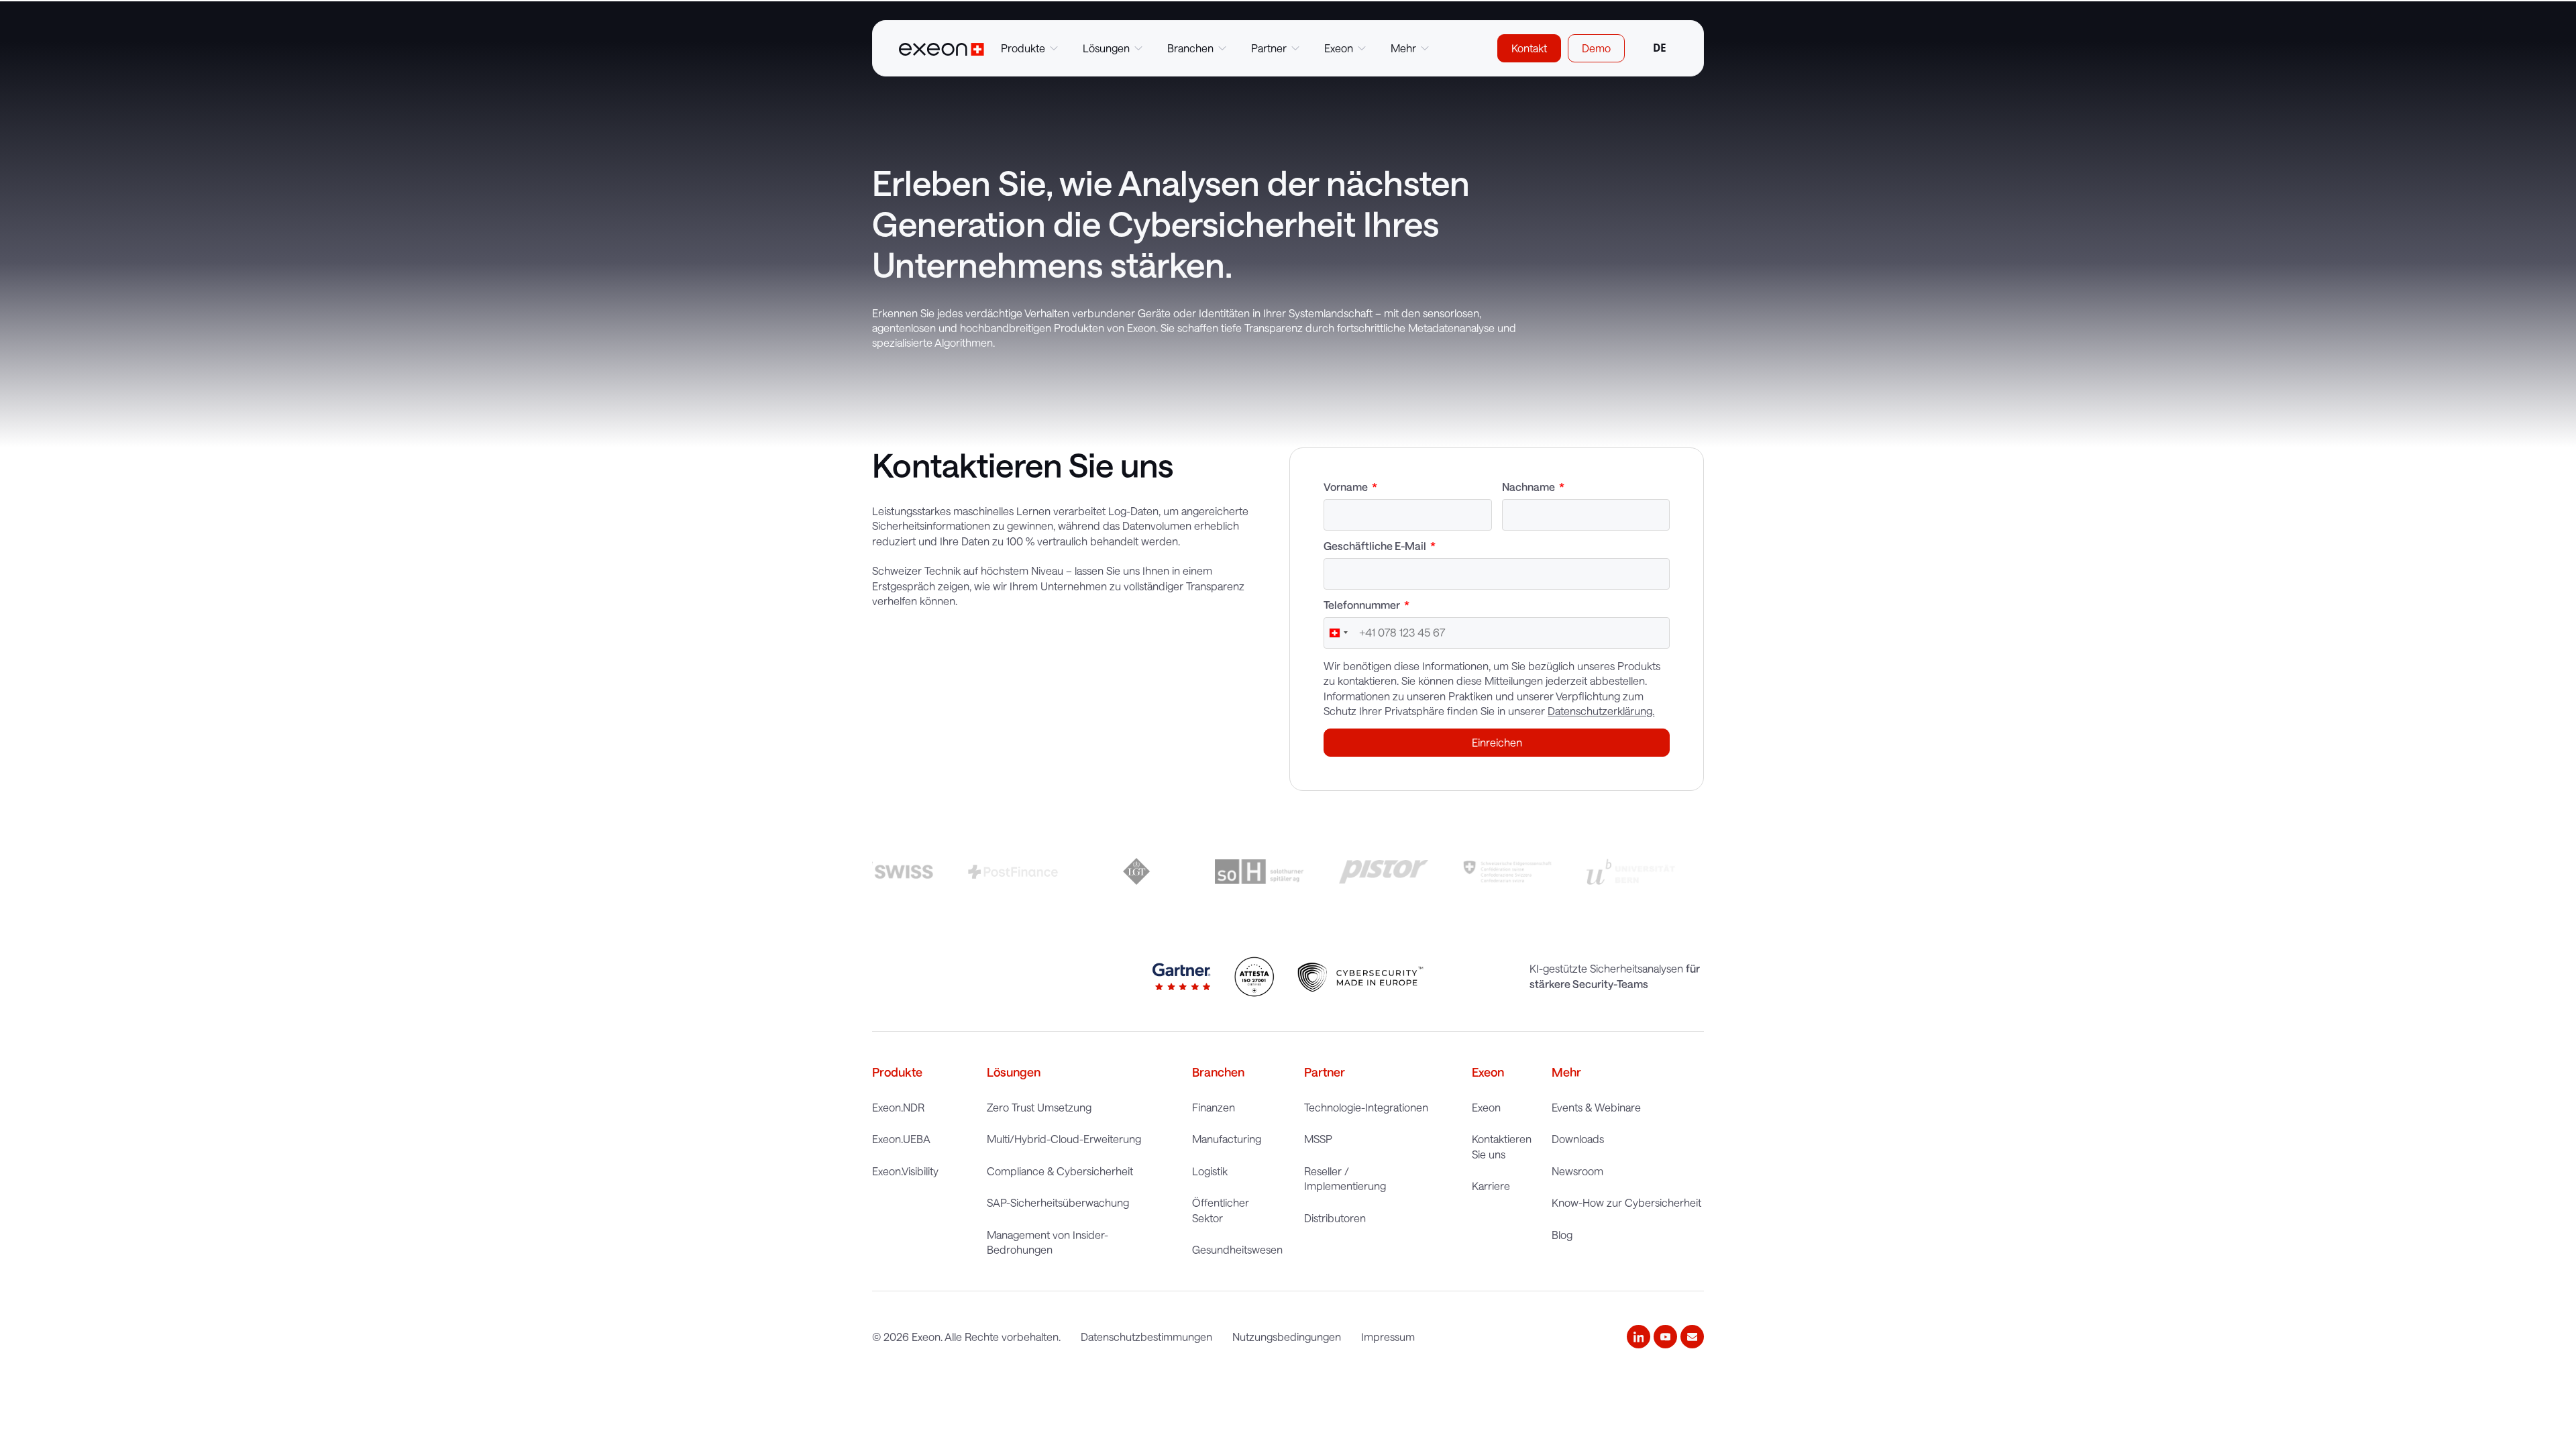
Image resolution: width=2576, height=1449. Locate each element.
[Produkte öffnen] (1054, 48)
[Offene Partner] (1295, 48)
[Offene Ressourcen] (1425, 48)
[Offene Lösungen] (1138, 48)
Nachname (1529, 487)
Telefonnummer (1363, 605)
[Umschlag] (1692, 1337)
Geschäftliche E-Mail (1376, 546)
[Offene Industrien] (1222, 48)
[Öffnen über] (1362, 48)
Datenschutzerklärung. (1601, 711)
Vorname (1347, 487)
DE (1660, 48)
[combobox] (1659, 48)
